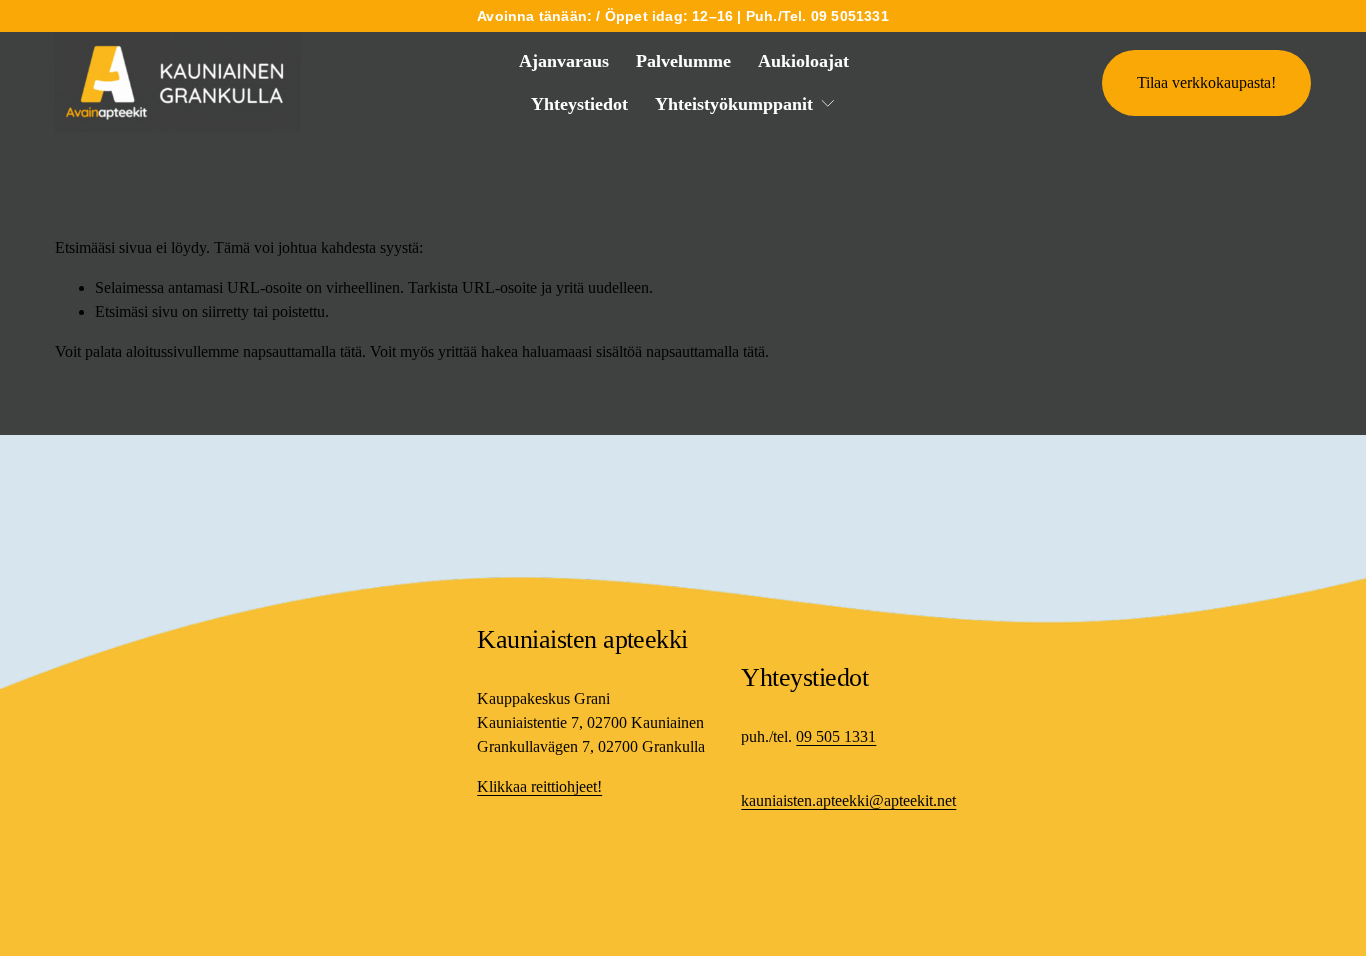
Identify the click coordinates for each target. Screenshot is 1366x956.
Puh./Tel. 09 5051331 (817, 16)
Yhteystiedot (579, 104)
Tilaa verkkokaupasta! (1206, 82)
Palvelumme (683, 61)
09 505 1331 (836, 736)
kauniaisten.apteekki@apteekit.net (848, 800)
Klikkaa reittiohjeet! (539, 786)
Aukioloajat (803, 61)
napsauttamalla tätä (302, 351)
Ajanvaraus (564, 61)
